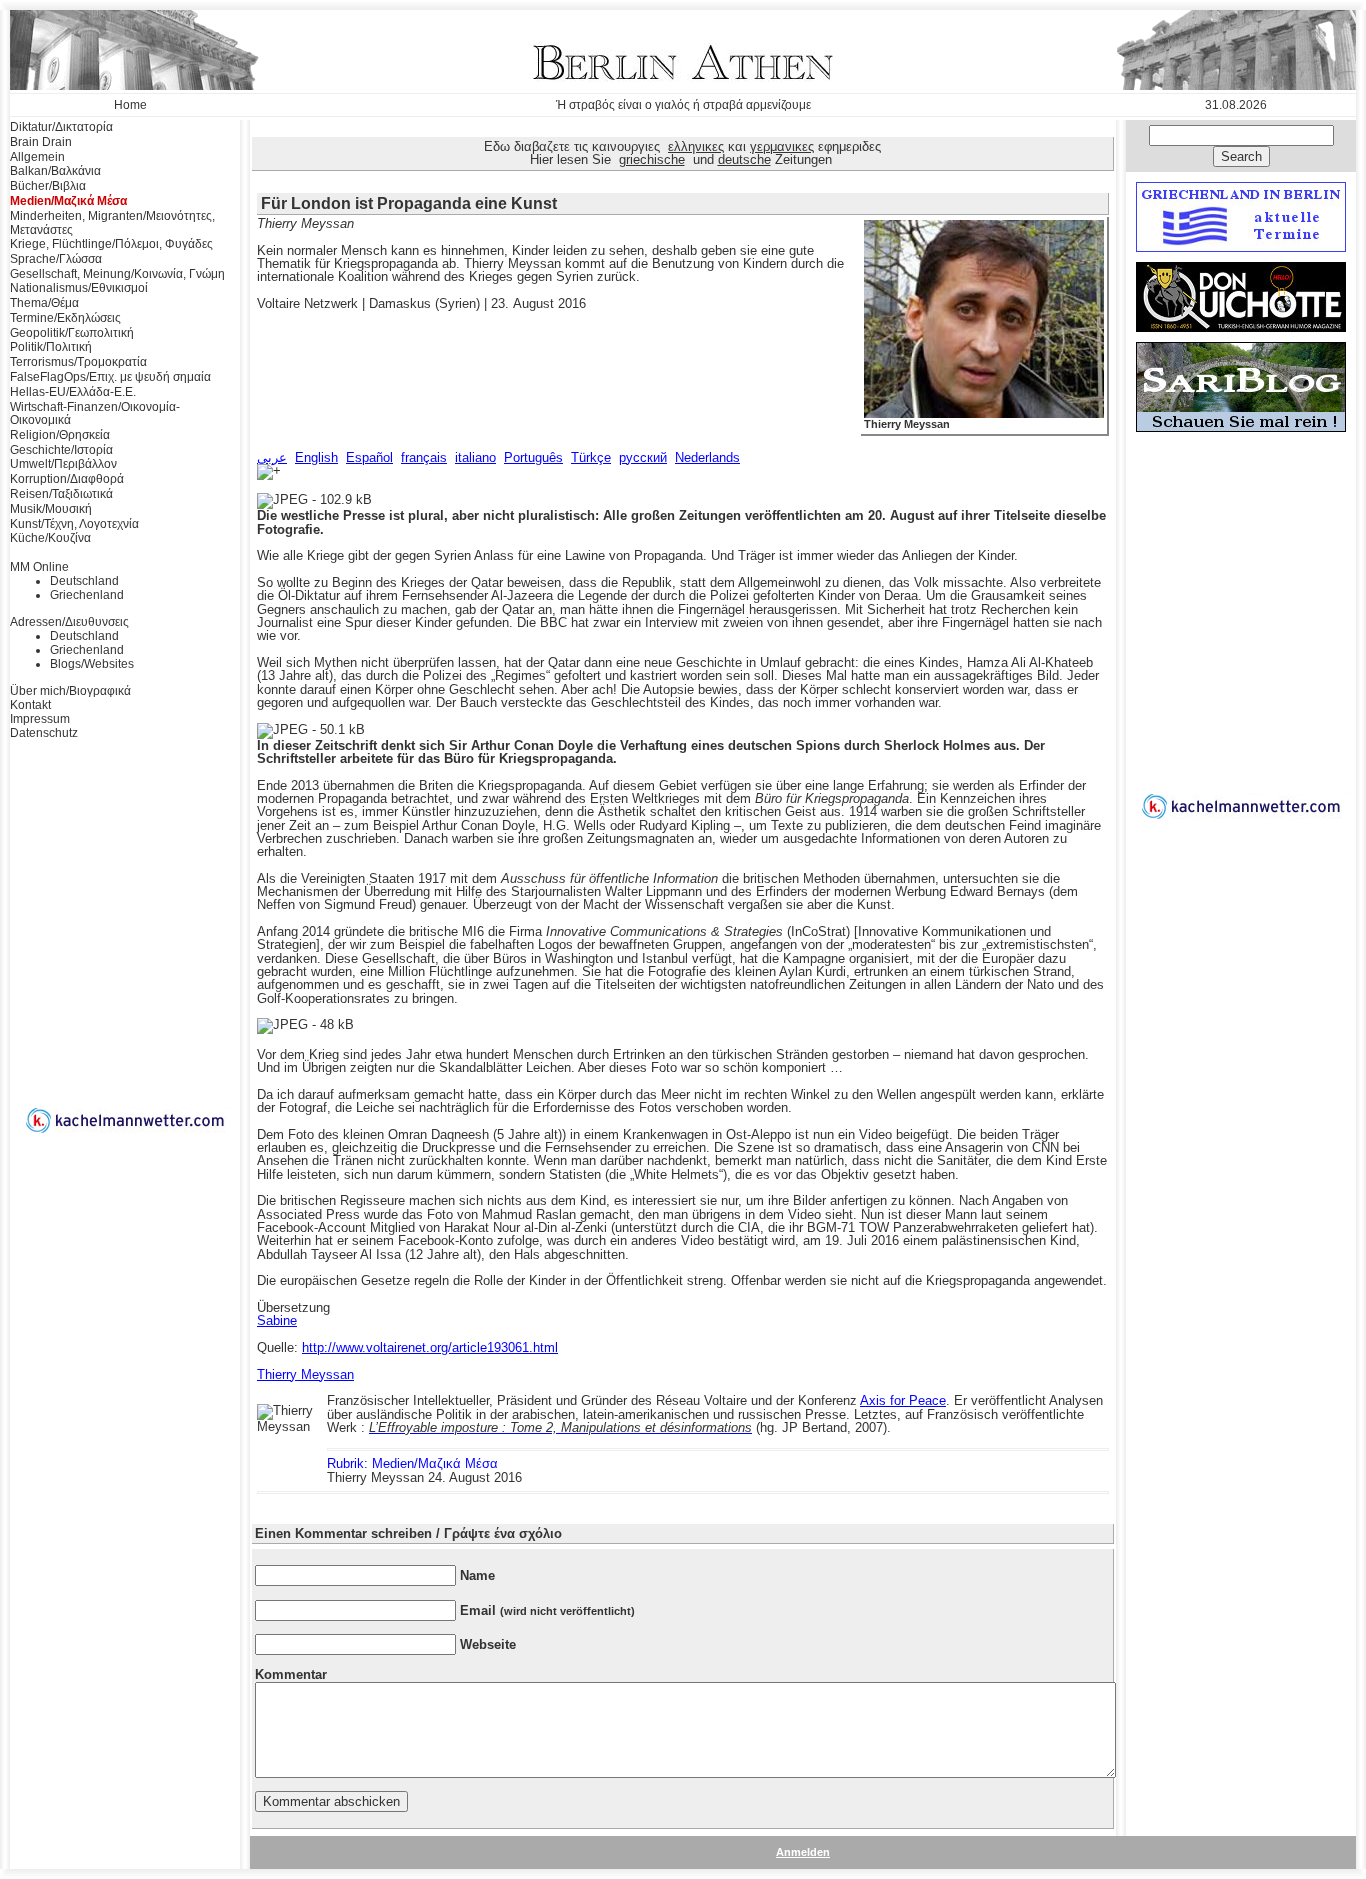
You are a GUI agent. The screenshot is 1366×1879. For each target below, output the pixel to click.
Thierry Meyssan (907, 424)
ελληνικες (696, 146)
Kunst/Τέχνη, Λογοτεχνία (74, 524)
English (316, 457)
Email (547, 1610)
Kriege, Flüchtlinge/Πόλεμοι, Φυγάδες (111, 244)
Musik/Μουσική (51, 509)
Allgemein (37, 157)
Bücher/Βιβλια (48, 186)
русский (643, 457)
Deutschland (84, 581)
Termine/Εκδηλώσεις (65, 318)
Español (369, 457)
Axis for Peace (903, 1400)
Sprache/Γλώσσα (56, 259)
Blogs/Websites (92, 664)
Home (130, 105)
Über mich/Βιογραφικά (70, 691)
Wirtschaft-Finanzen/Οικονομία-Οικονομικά (95, 414)
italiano (475, 457)
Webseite (488, 1644)
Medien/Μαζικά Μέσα (68, 201)
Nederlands (707, 457)
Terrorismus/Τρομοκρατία (78, 362)
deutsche (744, 159)
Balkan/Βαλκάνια (55, 171)
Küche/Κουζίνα (50, 538)
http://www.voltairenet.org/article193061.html (430, 1347)
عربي (272, 457)
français (424, 457)
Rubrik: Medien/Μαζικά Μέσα (412, 1463)
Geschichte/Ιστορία (61, 450)
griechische (652, 159)
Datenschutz (44, 733)
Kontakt (30, 705)
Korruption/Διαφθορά (67, 479)
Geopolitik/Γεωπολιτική (72, 333)
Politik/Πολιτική (51, 347)
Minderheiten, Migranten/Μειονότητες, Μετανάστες (112, 223)
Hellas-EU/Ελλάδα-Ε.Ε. (73, 392)
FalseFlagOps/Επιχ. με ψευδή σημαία (110, 377)
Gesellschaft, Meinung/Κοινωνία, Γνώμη (117, 274)
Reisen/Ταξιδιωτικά (61, 494)
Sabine (277, 1320)
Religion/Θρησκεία (60, 435)
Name (477, 1575)
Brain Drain (41, 142)
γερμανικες (782, 146)
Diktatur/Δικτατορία (61, 127)
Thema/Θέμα (44, 303)
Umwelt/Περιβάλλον (63, 464)
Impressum (40, 719)
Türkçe (591, 457)
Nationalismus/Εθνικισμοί (79, 288)
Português (533, 457)
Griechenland (87, 595)
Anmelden (803, 1852)
